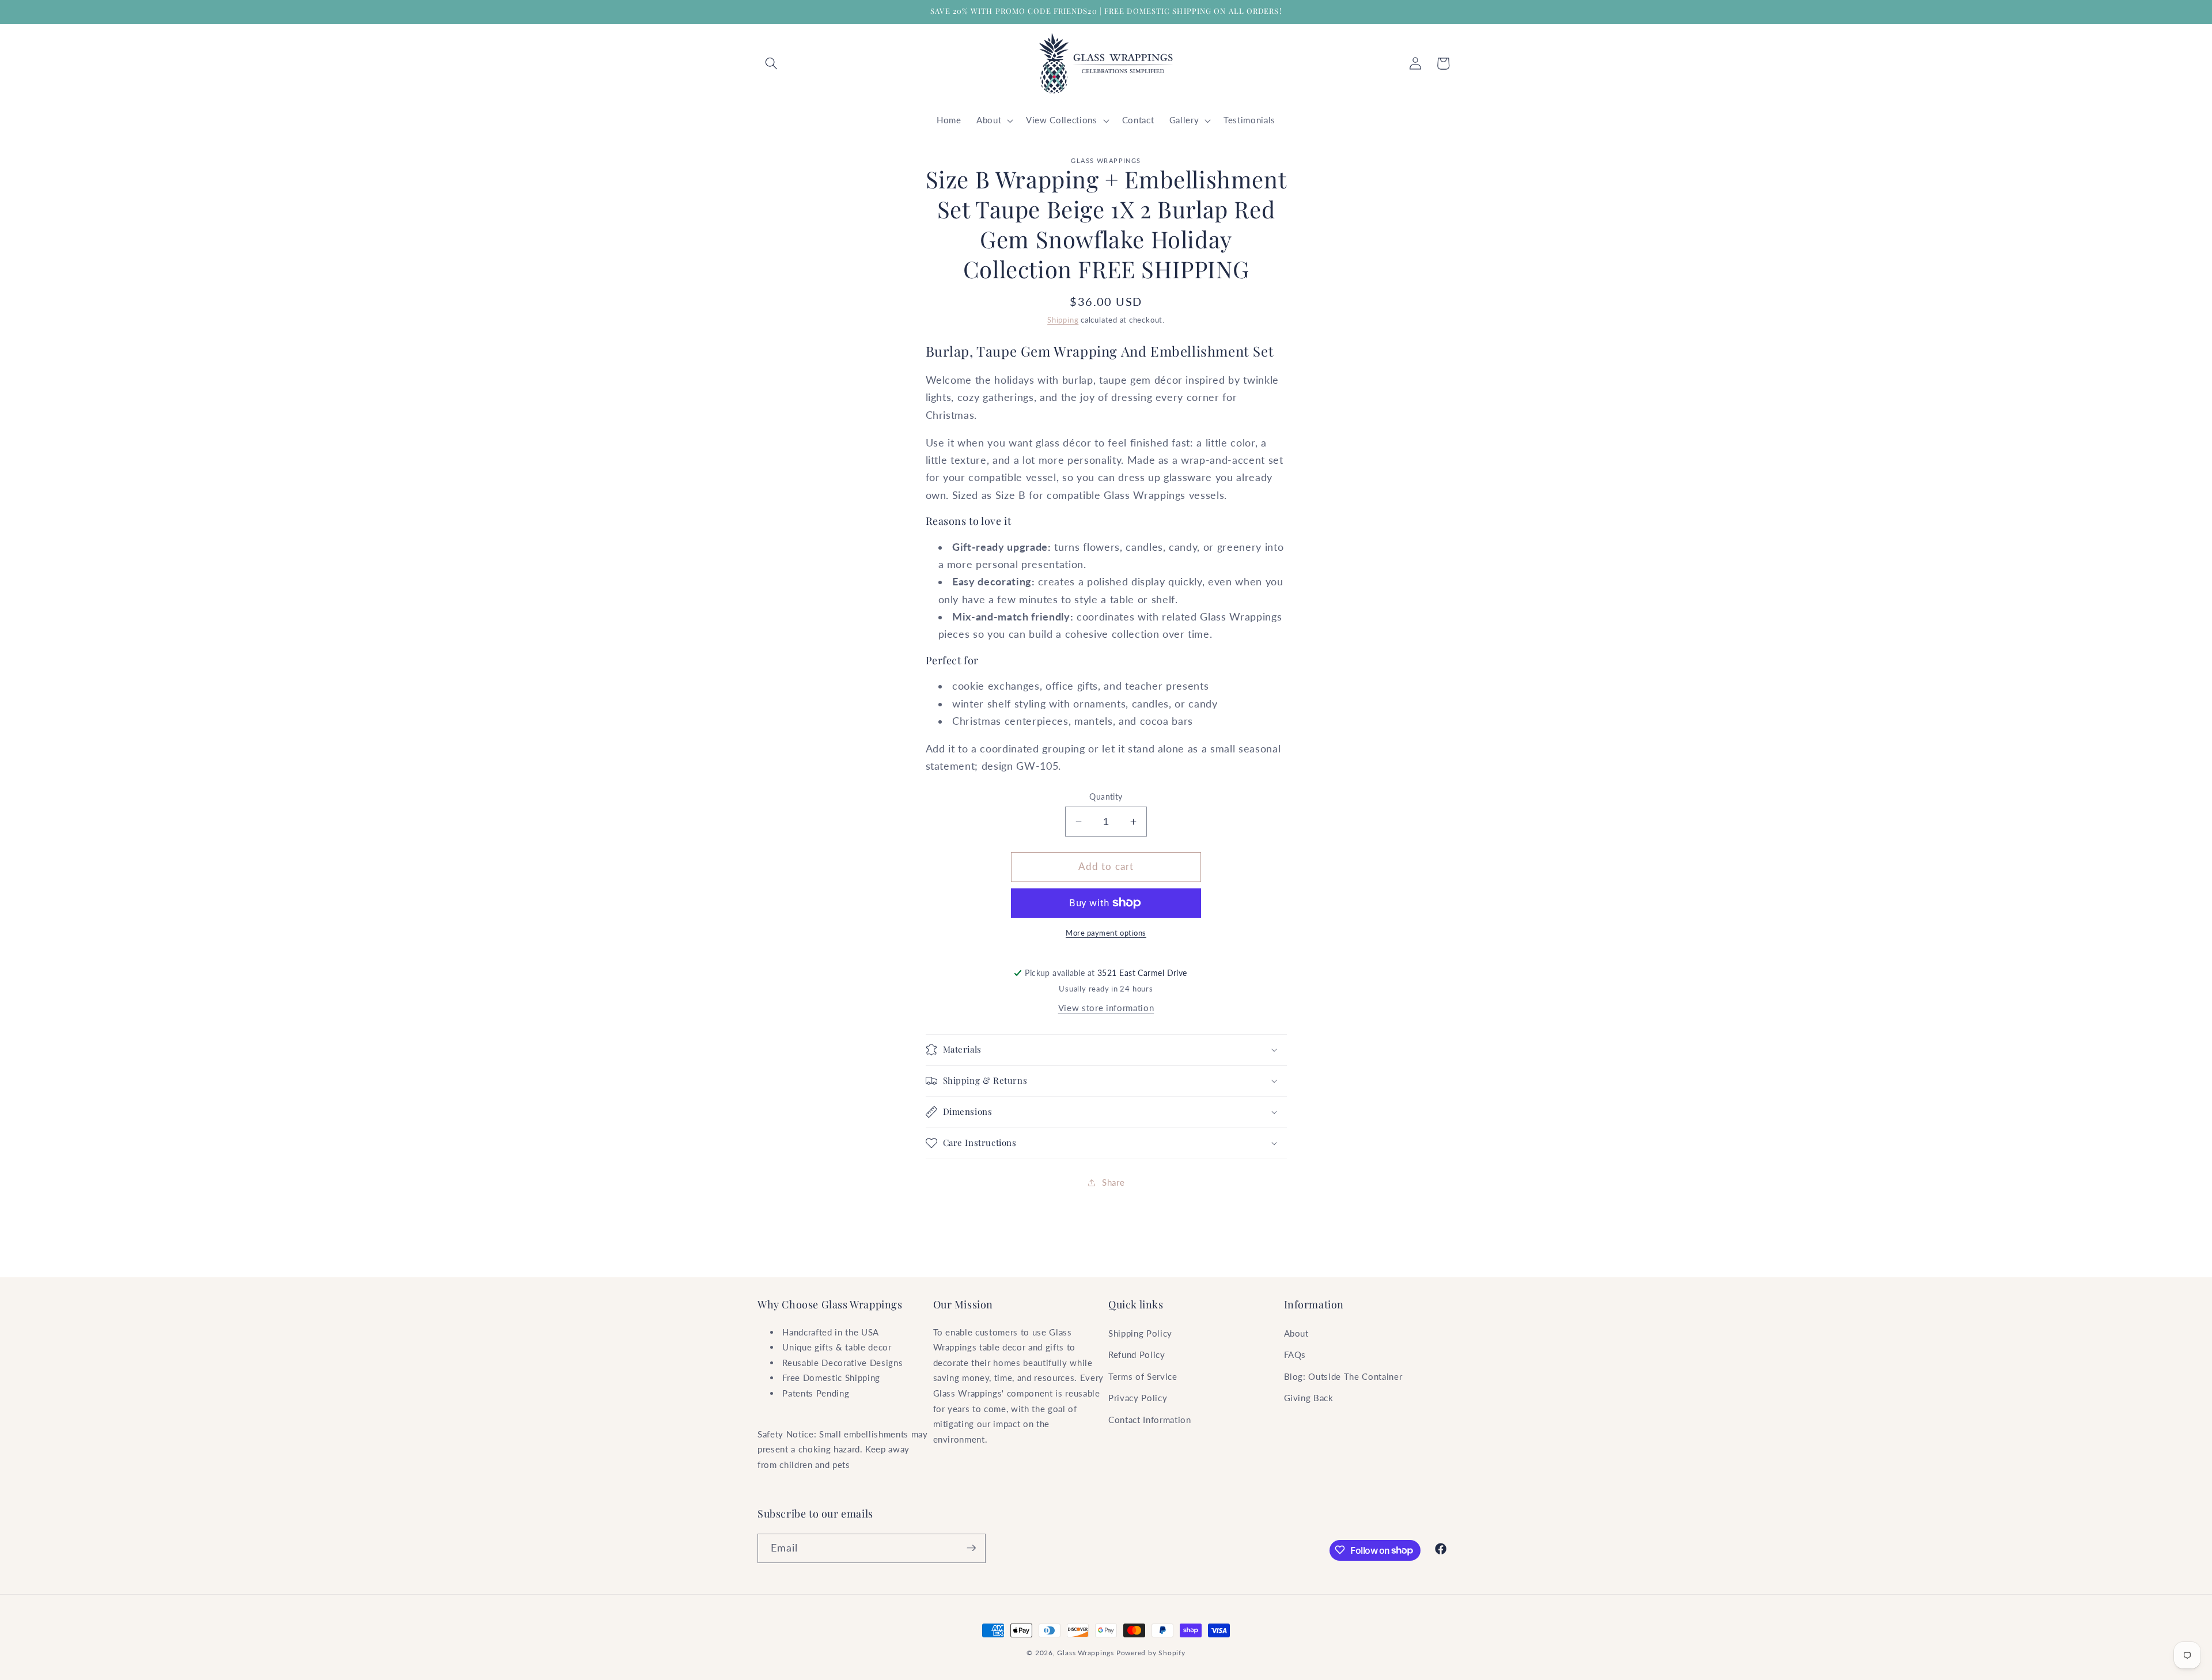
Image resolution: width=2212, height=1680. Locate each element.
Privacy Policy (1138, 1398)
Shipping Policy (1140, 1333)
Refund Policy (1137, 1354)
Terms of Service (1143, 1376)
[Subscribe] (971, 1548)
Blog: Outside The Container (1343, 1376)
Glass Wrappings (1086, 1653)
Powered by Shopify (1151, 1653)
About (1296, 1333)
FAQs (1295, 1354)
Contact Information (1150, 1420)
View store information (1106, 1008)
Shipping (1063, 320)
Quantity (1106, 797)
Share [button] (1113, 1182)
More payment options (1106, 933)
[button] (771, 63)
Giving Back (1309, 1398)
